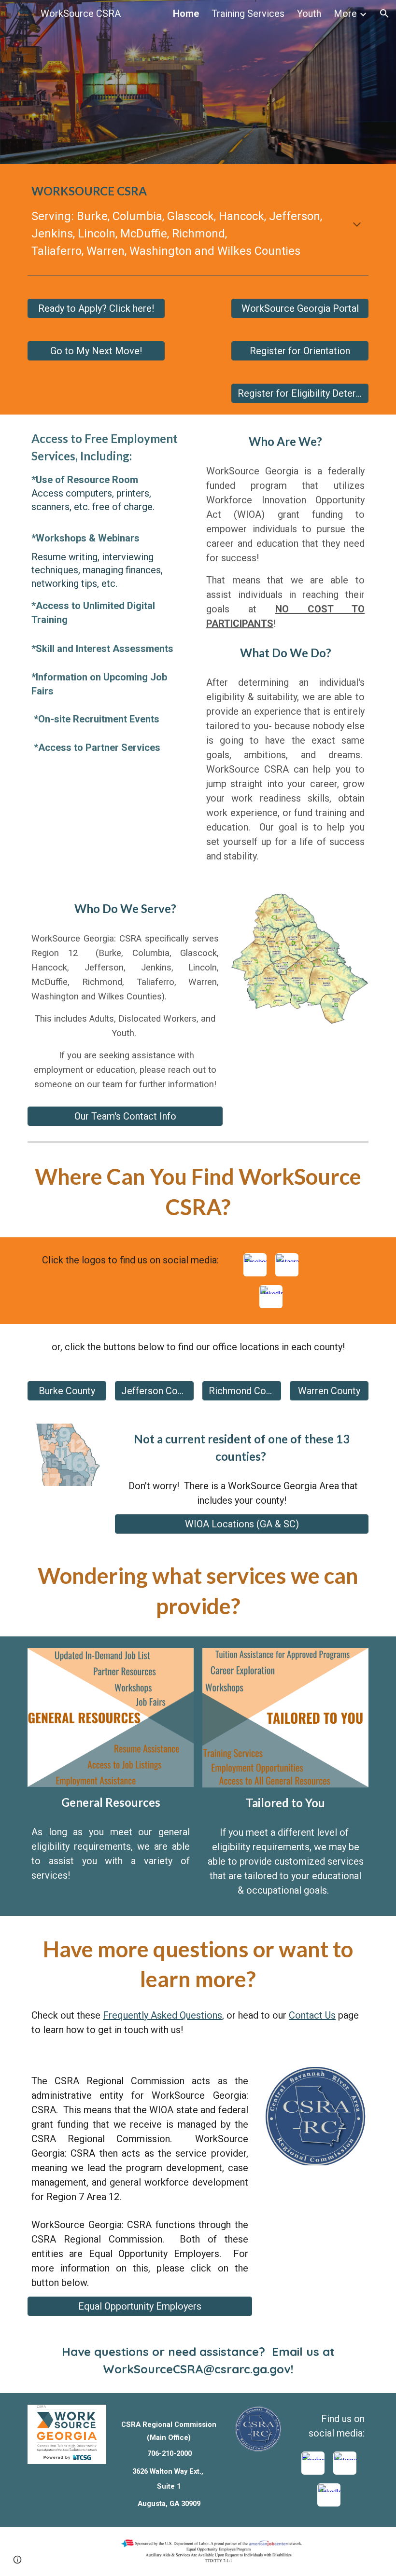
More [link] (345, 14)
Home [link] (186, 14)
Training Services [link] (248, 14)
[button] (384, 14)
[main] (198, 225)
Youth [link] (309, 14)
